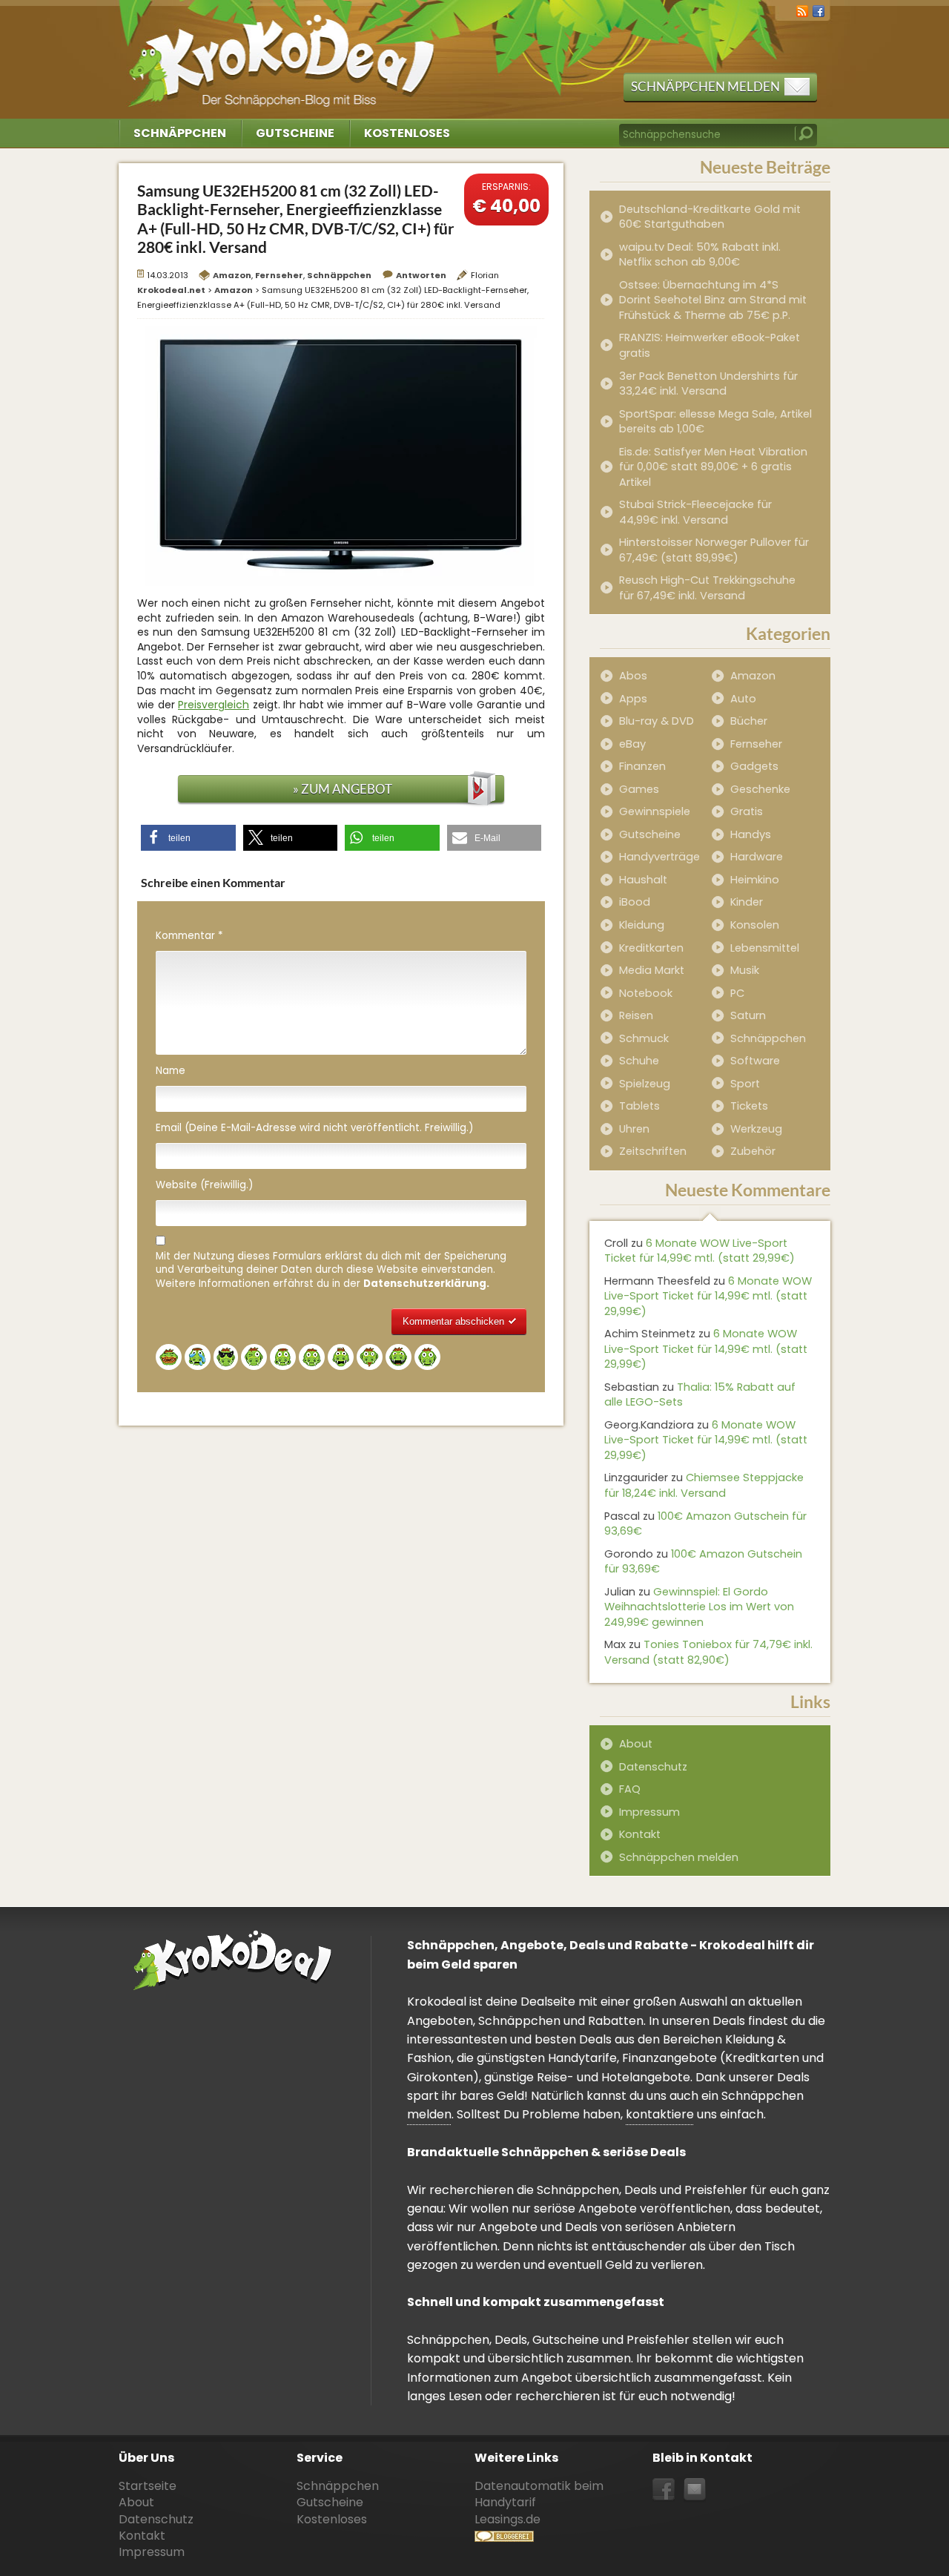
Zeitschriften (653, 1151)
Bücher (749, 721)
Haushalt (643, 880)
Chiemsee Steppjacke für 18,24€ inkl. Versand (704, 1485)
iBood (635, 902)
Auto (743, 699)
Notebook (646, 993)
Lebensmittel (765, 948)
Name (171, 1071)
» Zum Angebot (343, 789)
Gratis (747, 811)
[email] (695, 2490)
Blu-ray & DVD (657, 721)
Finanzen (642, 766)
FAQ (630, 1789)
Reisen (636, 1015)
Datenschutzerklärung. (426, 1284)
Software (755, 1061)
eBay (632, 744)
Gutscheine (295, 133)
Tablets (639, 1106)
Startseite (148, 2486)
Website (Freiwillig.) (204, 1185)
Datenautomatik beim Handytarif (539, 2494)
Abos (633, 676)
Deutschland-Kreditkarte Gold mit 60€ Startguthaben (710, 217)
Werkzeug (756, 1129)
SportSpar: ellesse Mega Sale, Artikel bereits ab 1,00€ (715, 422)
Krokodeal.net (284, 52)
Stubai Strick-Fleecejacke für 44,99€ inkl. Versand (695, 512)
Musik (745, 970)
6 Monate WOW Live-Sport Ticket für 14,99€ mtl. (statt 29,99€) (700, 1251)
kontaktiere (660, 2114)
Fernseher (279, 275)
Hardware (757, 857)
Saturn (748, 1015)
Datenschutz (653, 1767)
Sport (745, 1084)
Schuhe (639, 1061)
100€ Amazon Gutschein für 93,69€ (705, 1524)
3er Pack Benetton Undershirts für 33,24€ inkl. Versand (708, 384)
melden (429, 2114)
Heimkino (755, 880)
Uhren (634, 1129)
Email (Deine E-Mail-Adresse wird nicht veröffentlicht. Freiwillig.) (314, 1128)
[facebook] (819, 10)
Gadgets (754, 766)
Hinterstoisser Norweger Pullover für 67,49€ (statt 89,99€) (714, 550)
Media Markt (652, 970)
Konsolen (755, 925)
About (636, 1744)
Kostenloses (407, 133)
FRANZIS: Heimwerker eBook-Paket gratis (710, 345)
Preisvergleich (214, 705)
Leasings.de (507, 2519)
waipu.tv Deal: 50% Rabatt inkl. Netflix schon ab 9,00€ (700, 255)
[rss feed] (802, 10)
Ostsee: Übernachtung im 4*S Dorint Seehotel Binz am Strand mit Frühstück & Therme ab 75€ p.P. (713, 300)
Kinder (747, 902)
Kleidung (642, 925)
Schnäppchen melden (705, 86)
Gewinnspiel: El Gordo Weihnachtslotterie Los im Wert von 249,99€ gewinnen (699, 1607)
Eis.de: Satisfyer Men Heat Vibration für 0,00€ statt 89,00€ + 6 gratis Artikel (713, 467)
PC (737, 993)
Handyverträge (659, 857)
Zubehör (753, 1151)
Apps (633, 699)
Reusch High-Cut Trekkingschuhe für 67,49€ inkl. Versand (707, 588)
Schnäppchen (180, 133)
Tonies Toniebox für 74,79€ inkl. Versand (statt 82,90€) (708, 1652)
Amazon (232, 275)
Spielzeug (645, 1084)
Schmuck (644, 1038)
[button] (188, 838)
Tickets (749, 1106)
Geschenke (760, 789)
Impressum (649, 1812)
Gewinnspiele (655, 811)
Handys (751, 834)
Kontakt (640, 1834)
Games (639, 789)
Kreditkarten (651, 948)
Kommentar (189, 936)
